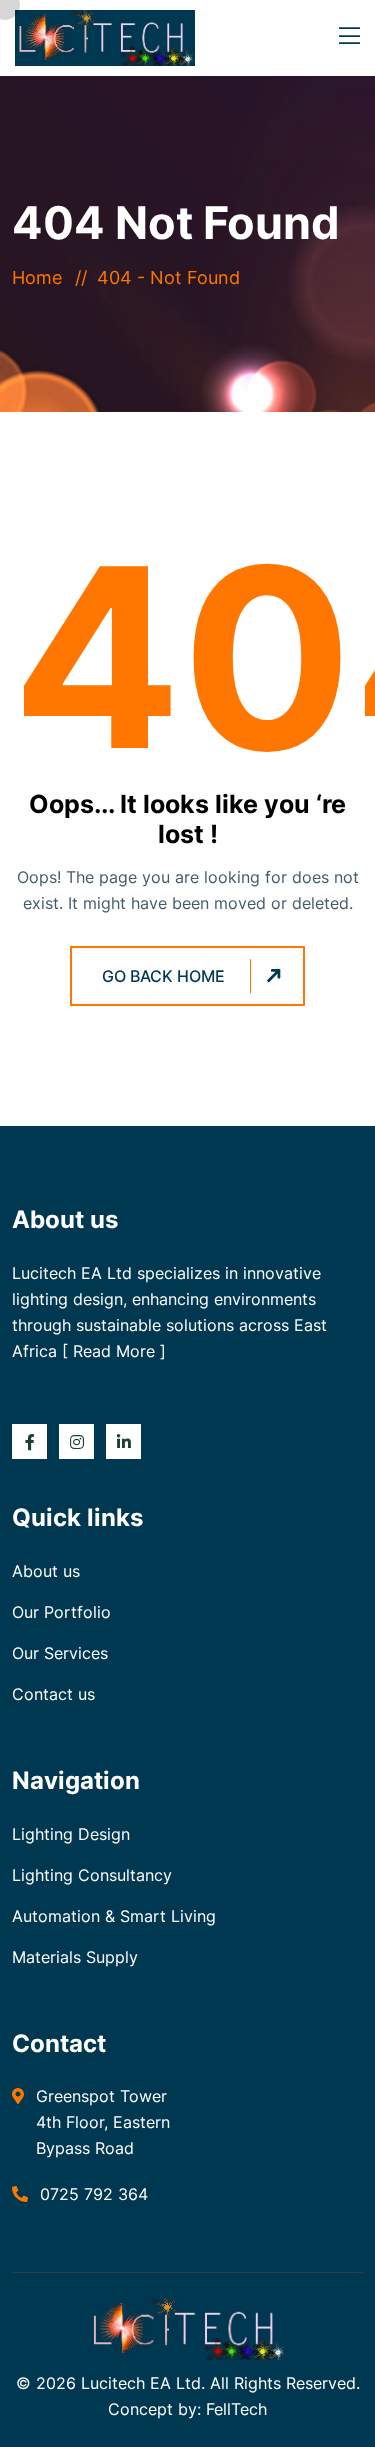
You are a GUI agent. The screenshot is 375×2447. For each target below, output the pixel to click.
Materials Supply (75, 1957)
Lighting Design (71, 1834)
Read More (114, 1351)
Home (42, 277)
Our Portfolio (61, 1612)
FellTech (236, 2409)
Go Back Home (163, 976)
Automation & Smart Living (114, 1916)
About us (46, 1571)
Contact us (53, 1694)
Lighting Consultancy (92, 1875)
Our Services (60, 1653)
